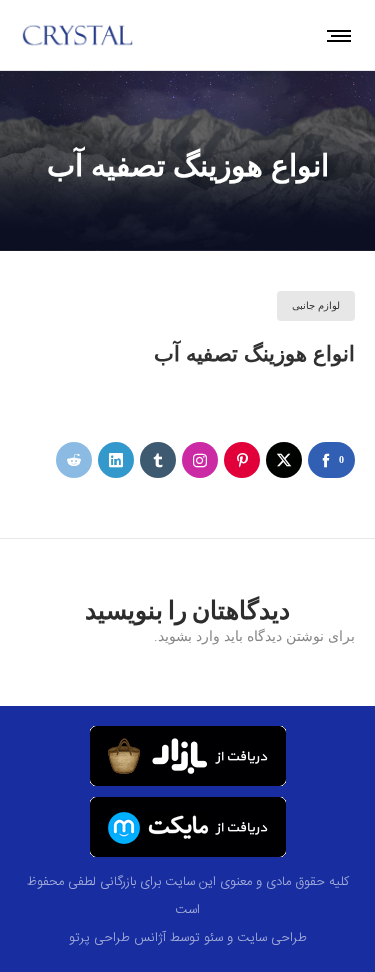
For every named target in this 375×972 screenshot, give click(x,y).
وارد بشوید (189, 636)
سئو (213, 938)
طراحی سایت (272, 938)
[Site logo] (78, 35)
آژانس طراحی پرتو (117, 938)
